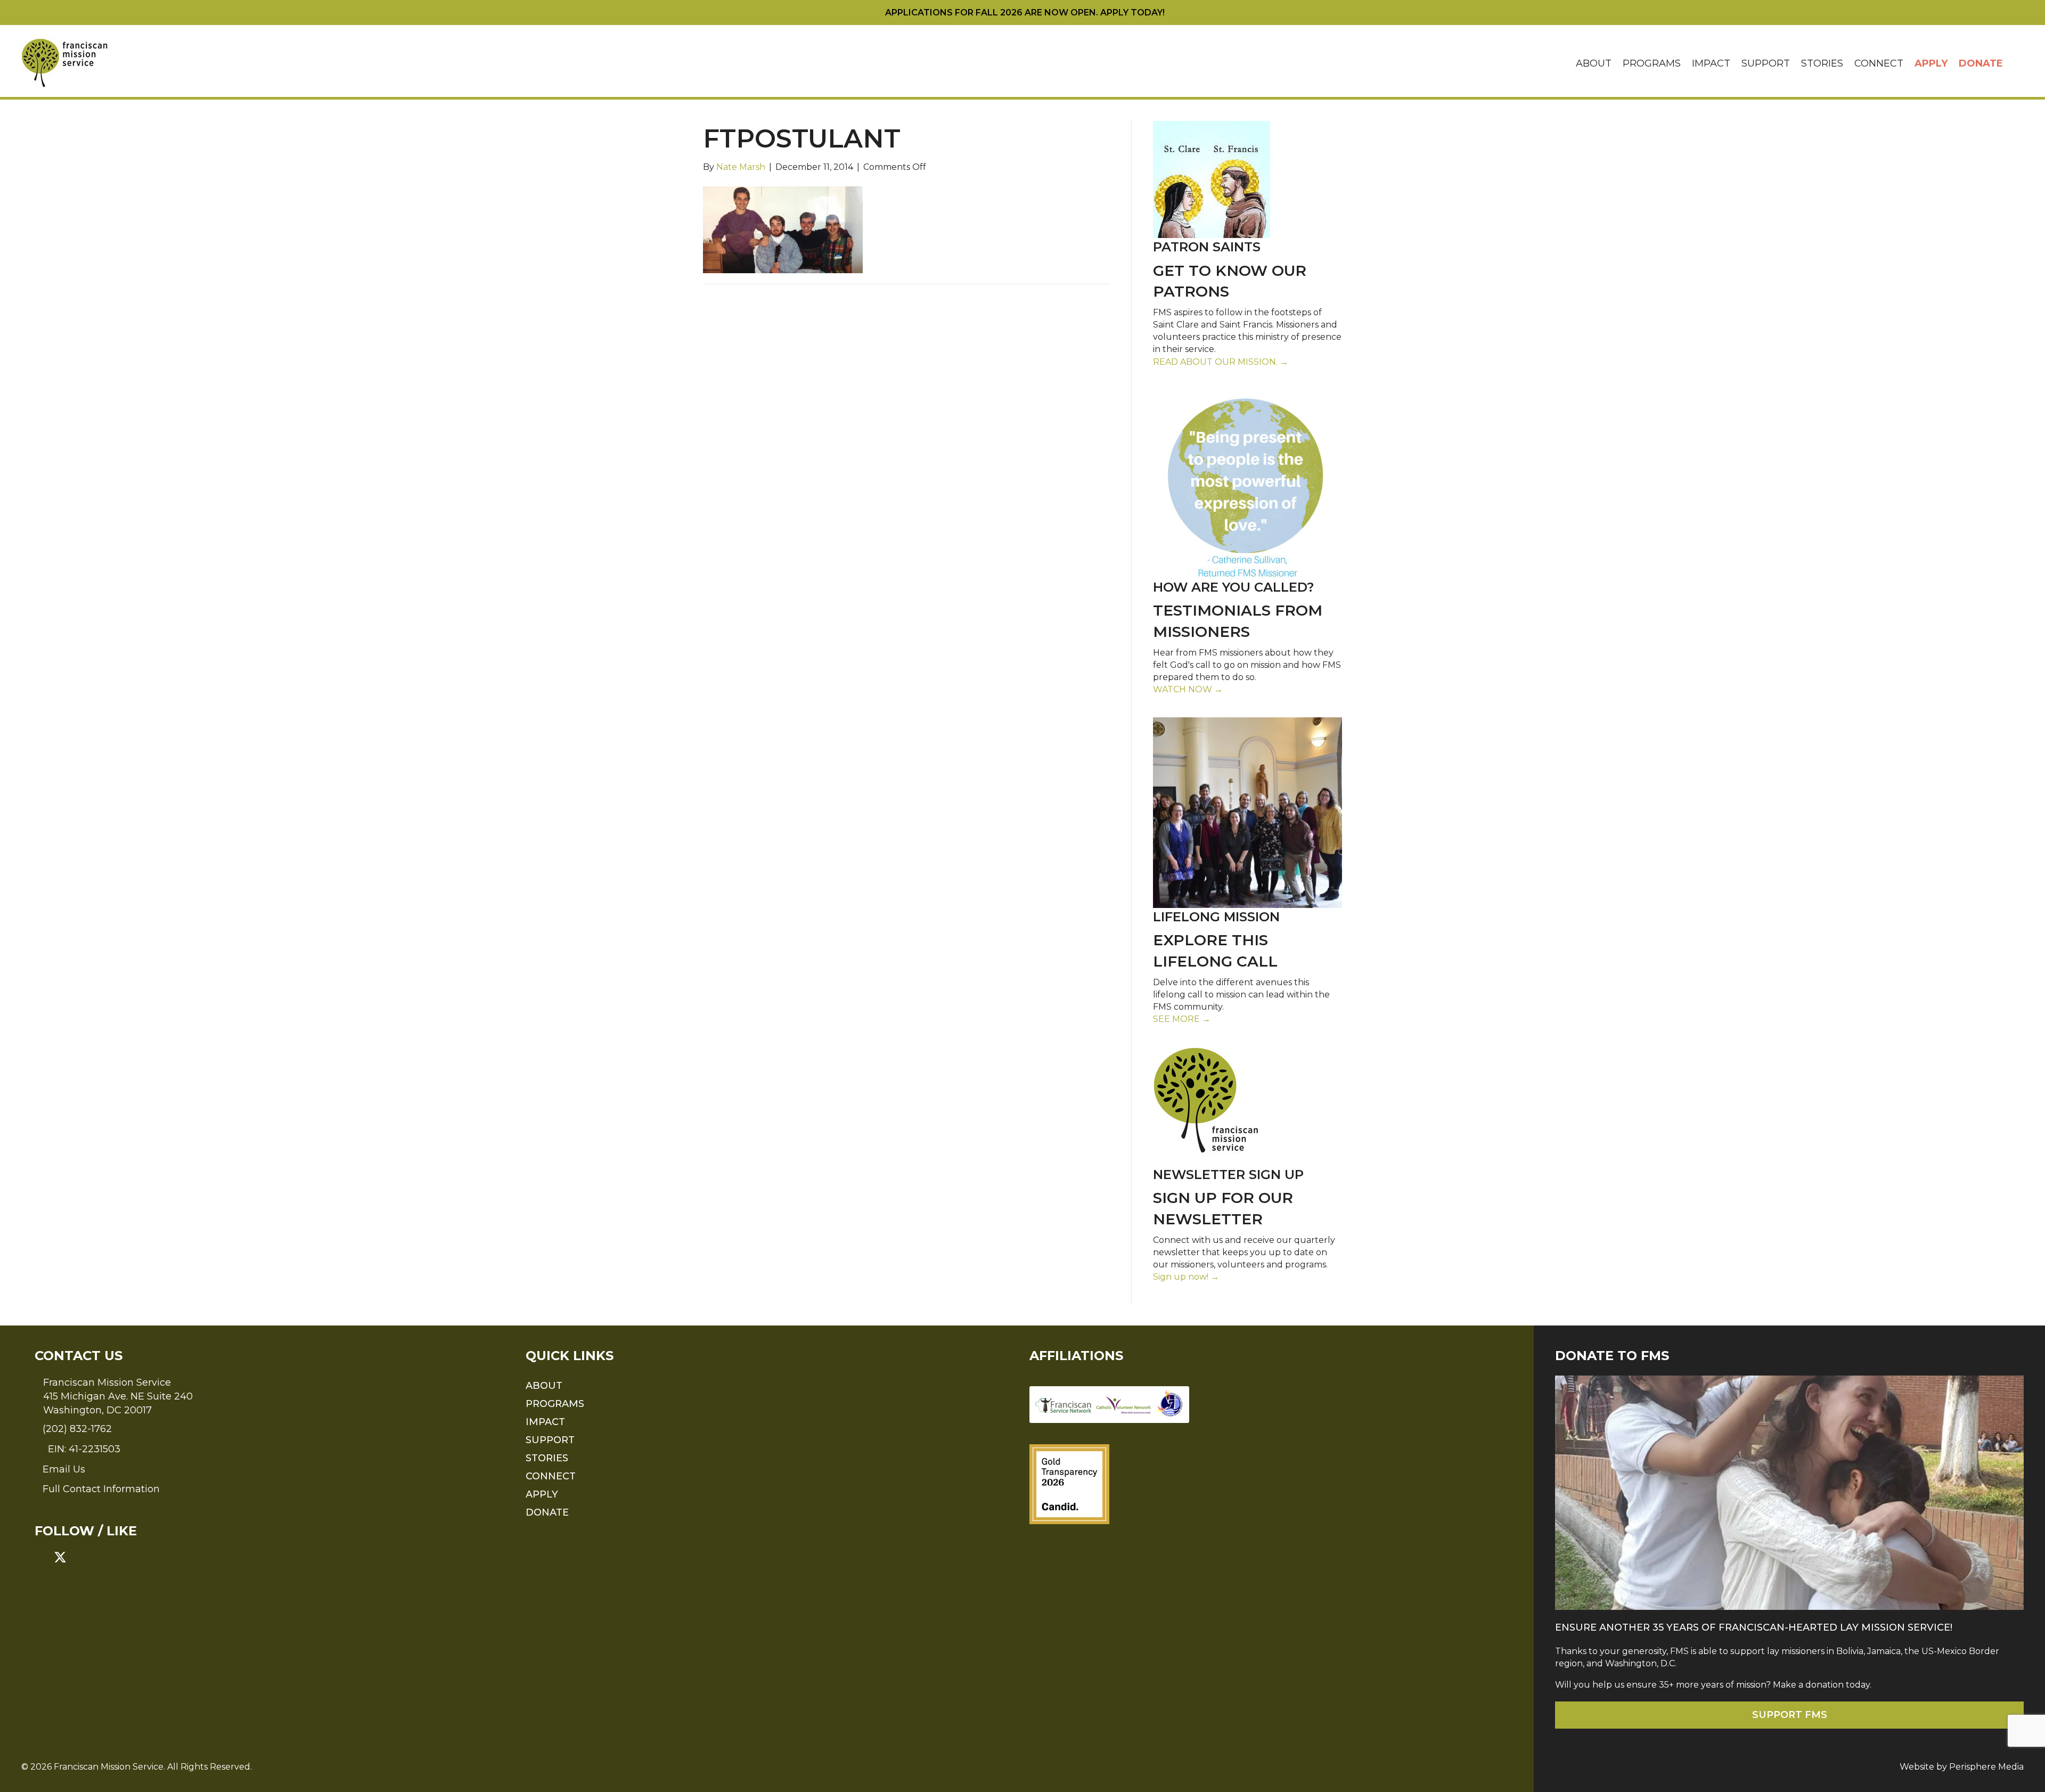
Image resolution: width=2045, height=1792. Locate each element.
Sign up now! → (1186, 1277)
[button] (2016, 64)
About (1594, 63)
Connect (1879, 63)
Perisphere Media (1986, 1767)
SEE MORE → (1182, 1019)
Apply (1931, 63)
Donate (1981, 63)
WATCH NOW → (1188, 689)
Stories (1822, 63)
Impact (1711, 63)
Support (1766, 63)
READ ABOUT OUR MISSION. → (1221, 362)
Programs (1652, 63)
